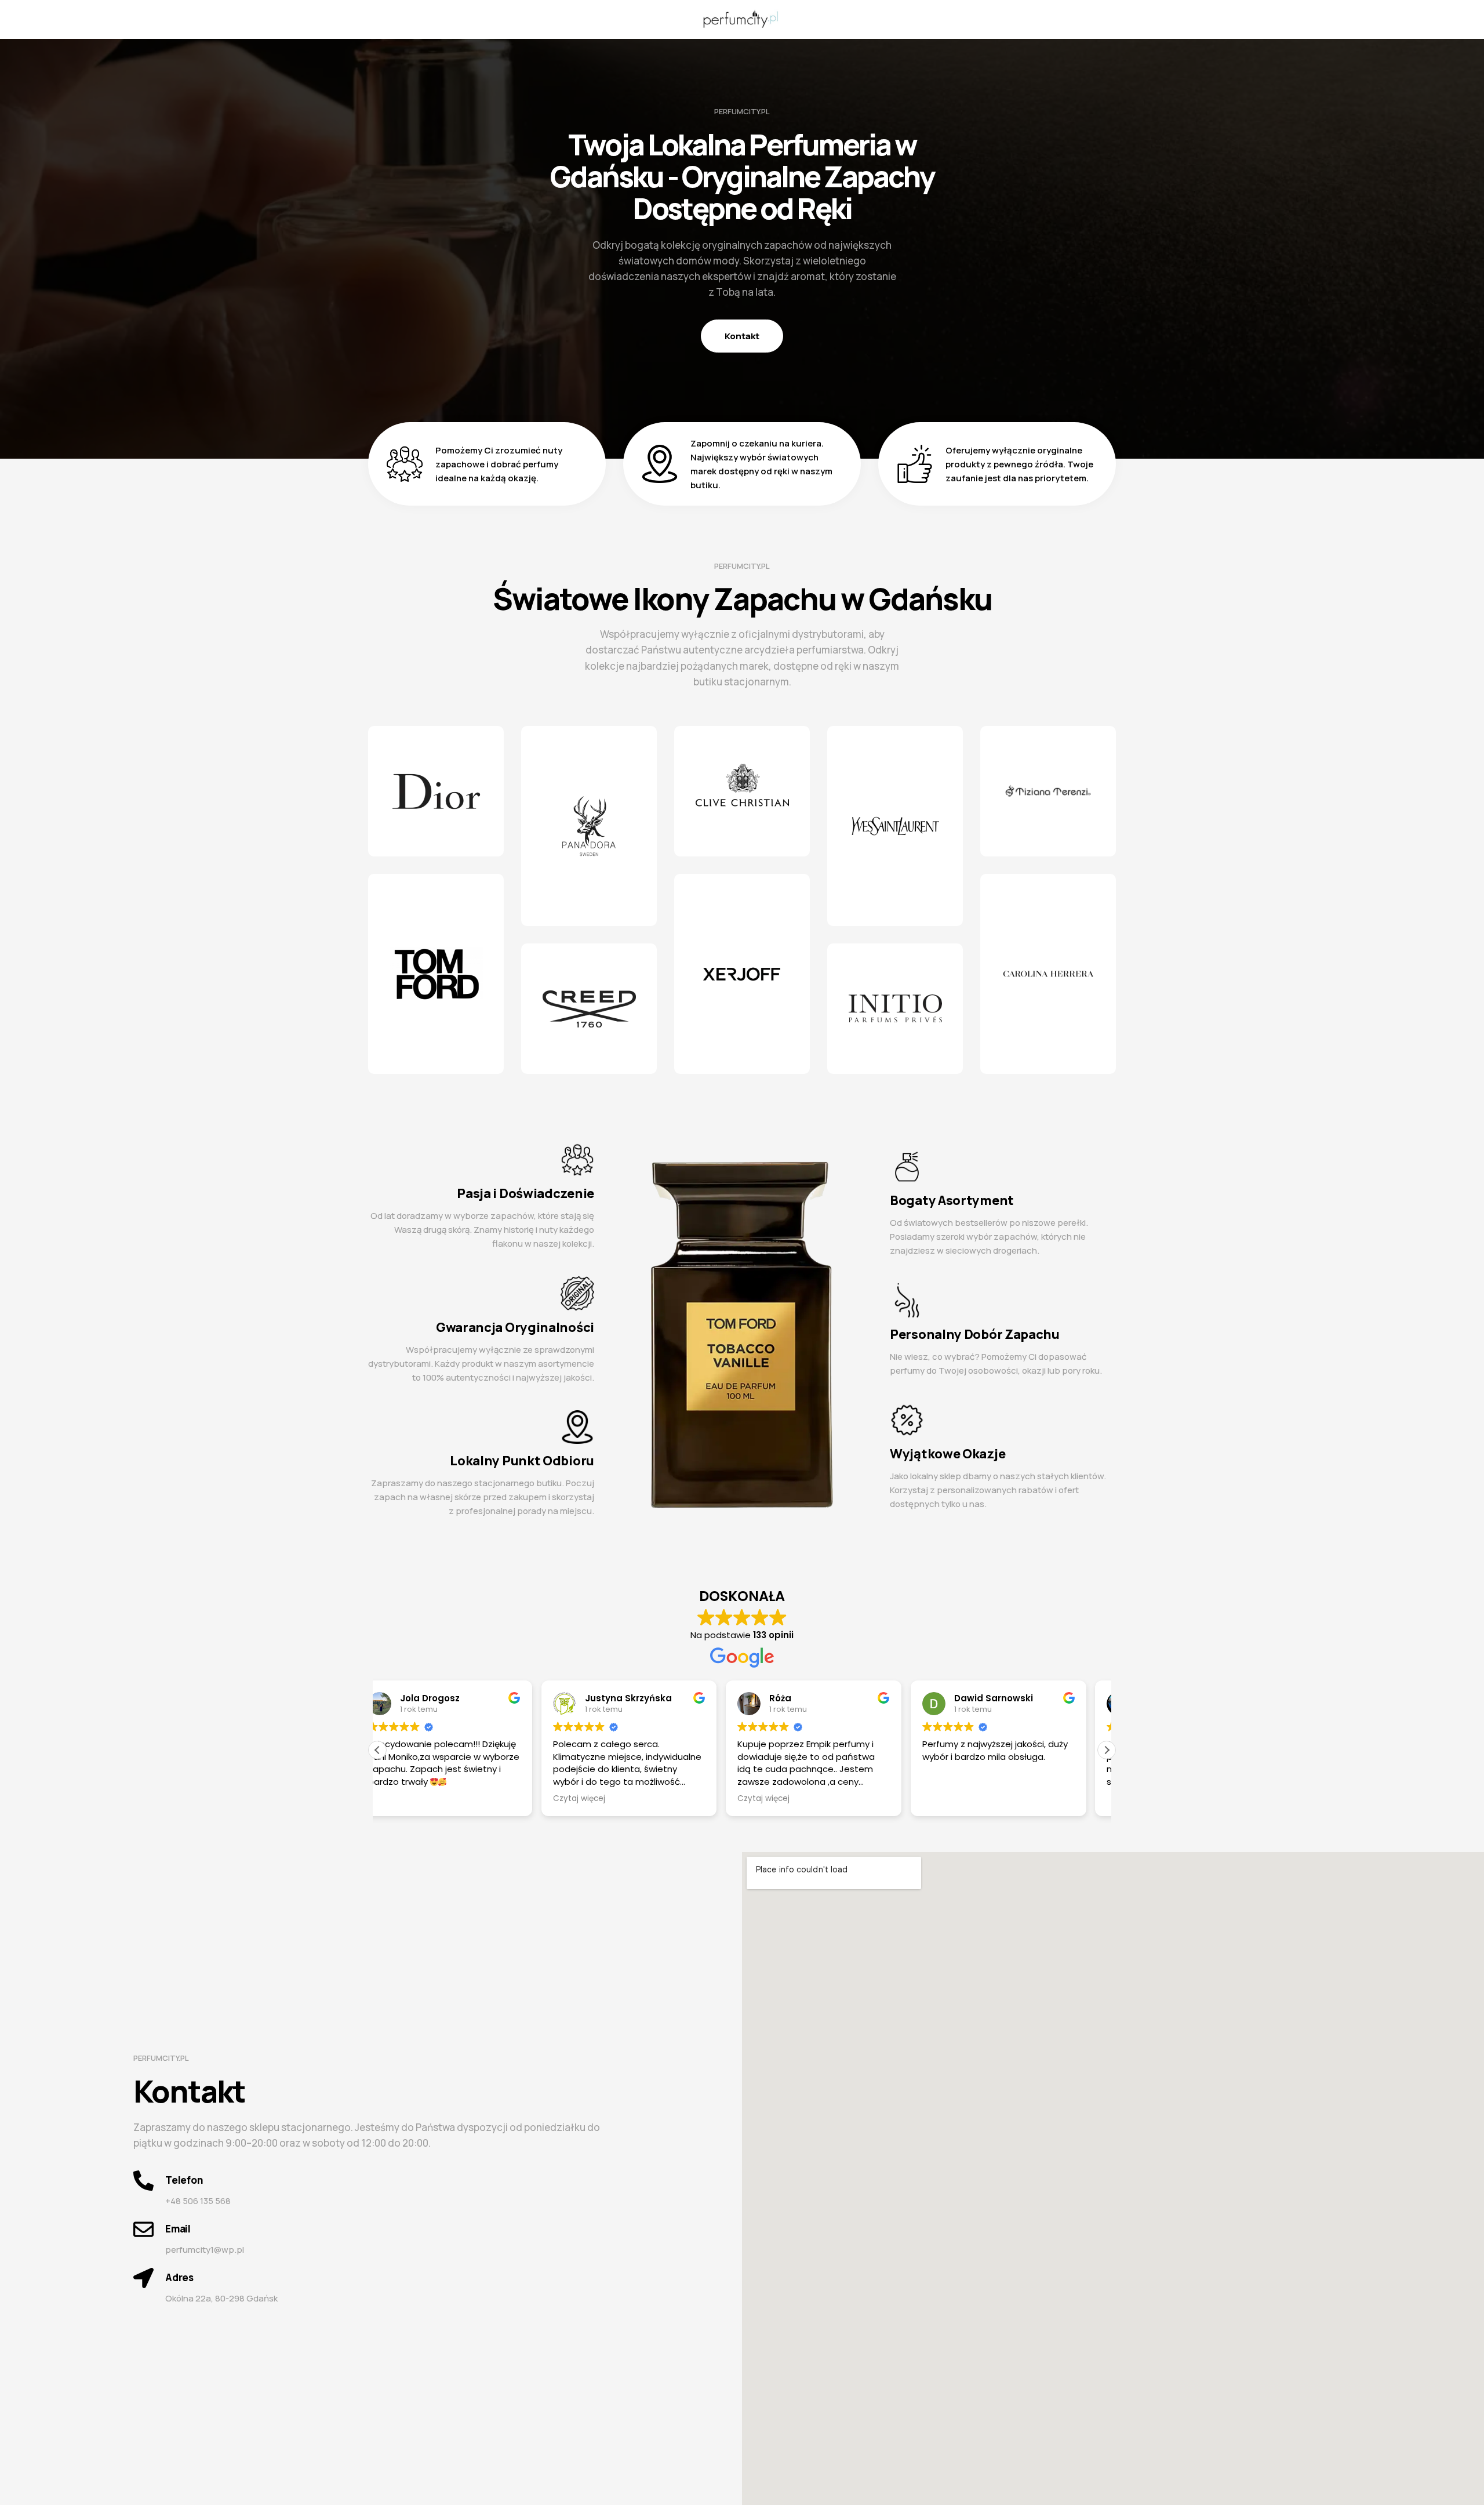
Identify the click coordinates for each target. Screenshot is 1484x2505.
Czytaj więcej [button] (600, 1799)
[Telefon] (143, 2181)
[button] (1107, 1750)
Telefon (184, 2180)
